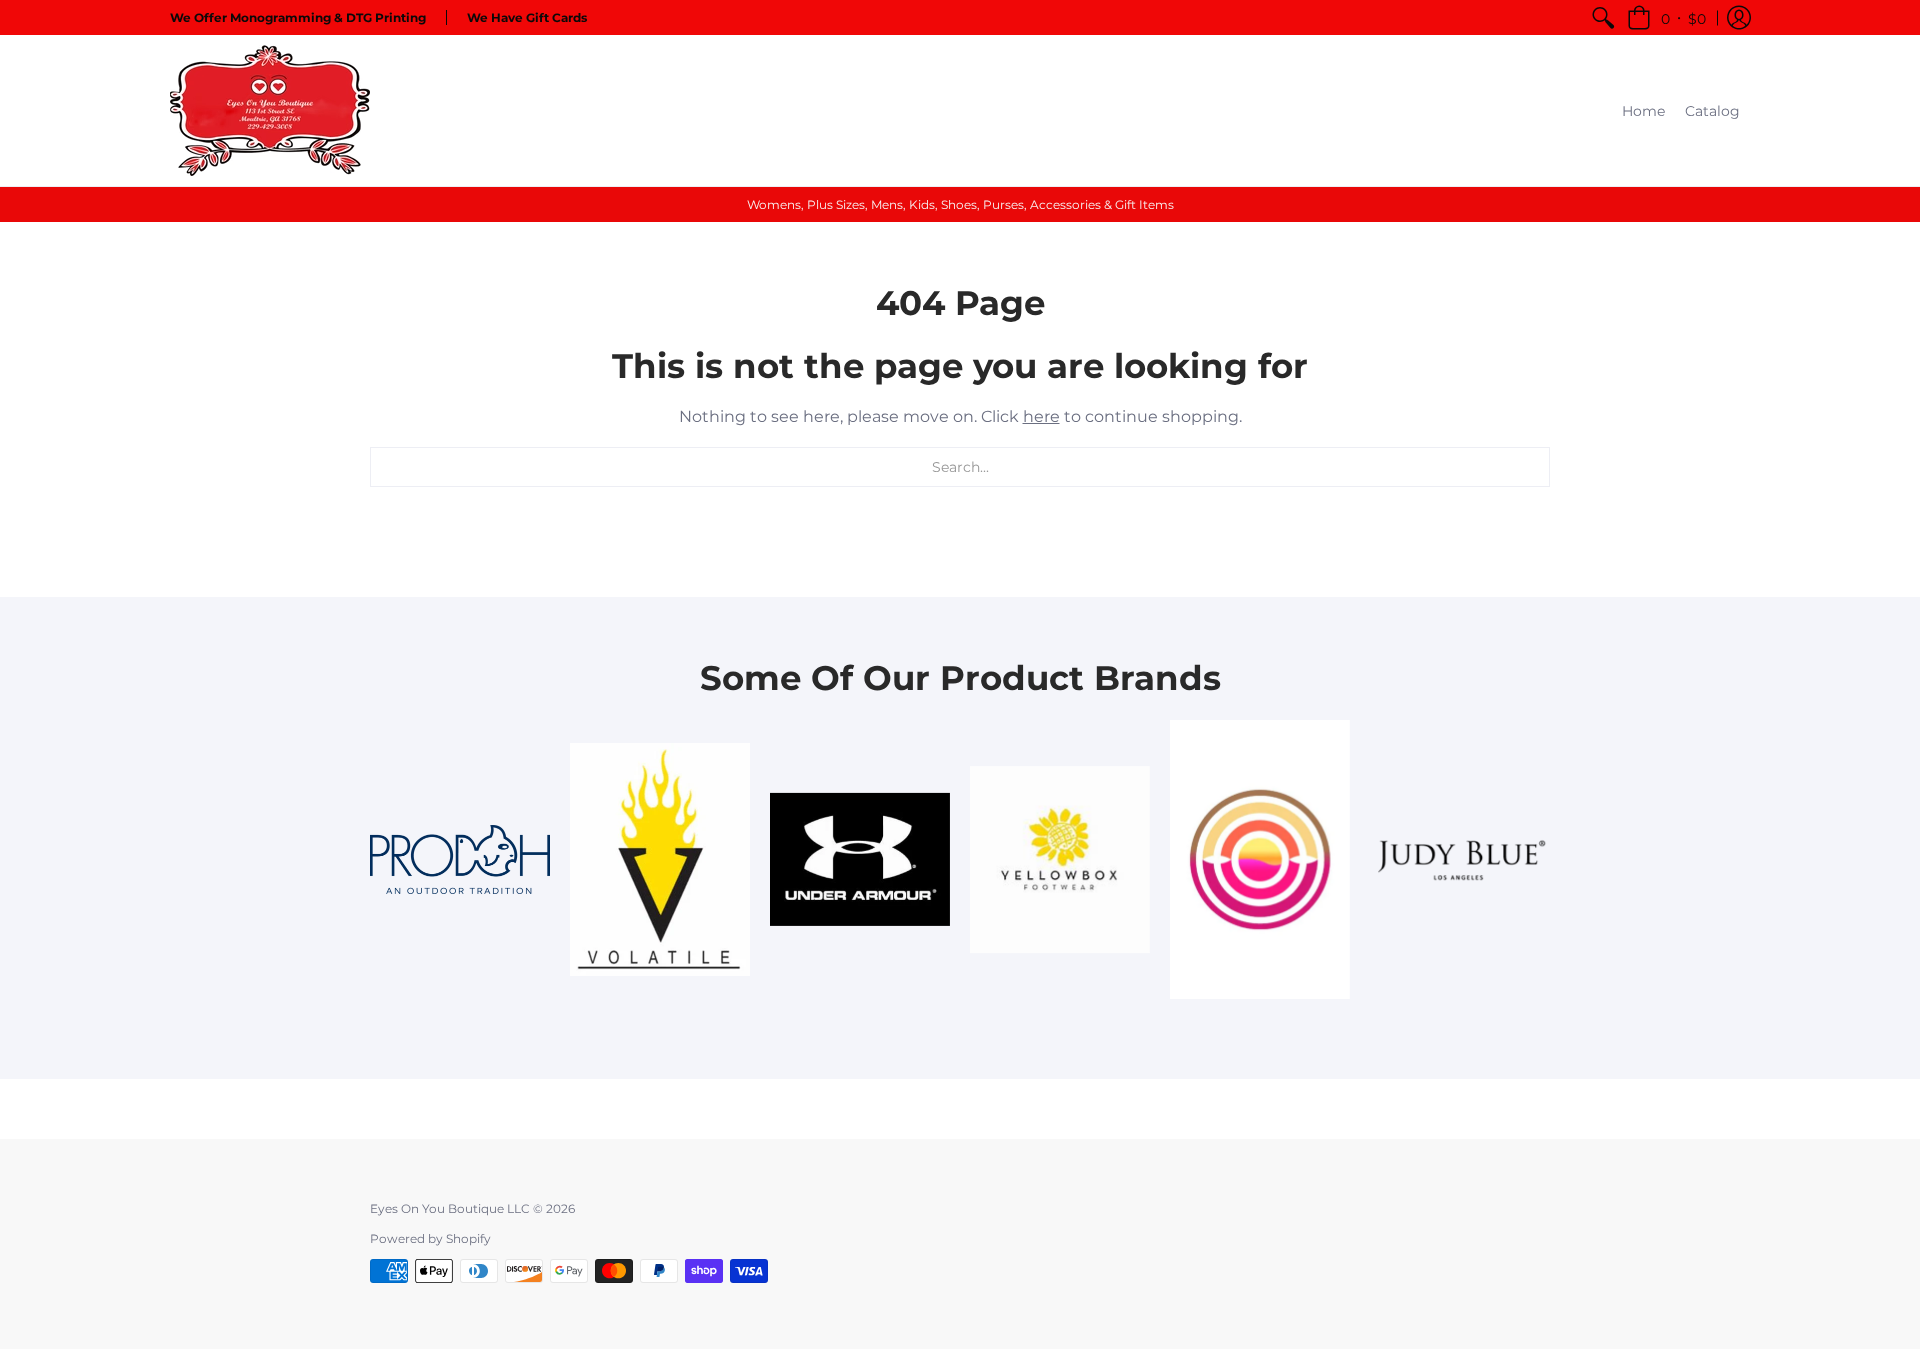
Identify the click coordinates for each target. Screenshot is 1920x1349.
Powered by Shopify (430, 1238)
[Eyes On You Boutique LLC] (270, 110)
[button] (1666, 17)
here (1041, 416)
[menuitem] (1603, 17)
